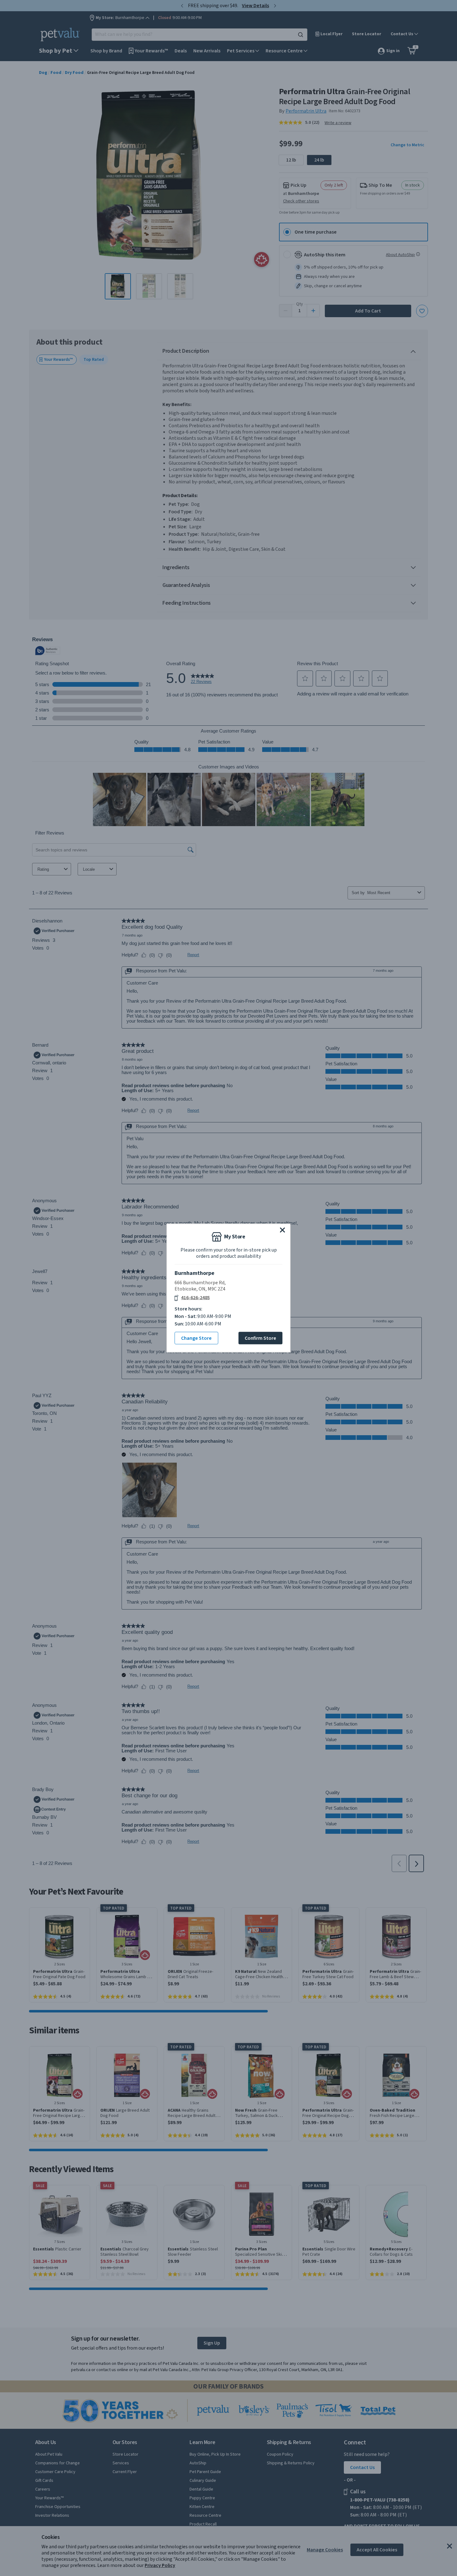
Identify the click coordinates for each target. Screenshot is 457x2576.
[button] (282, 1230)
